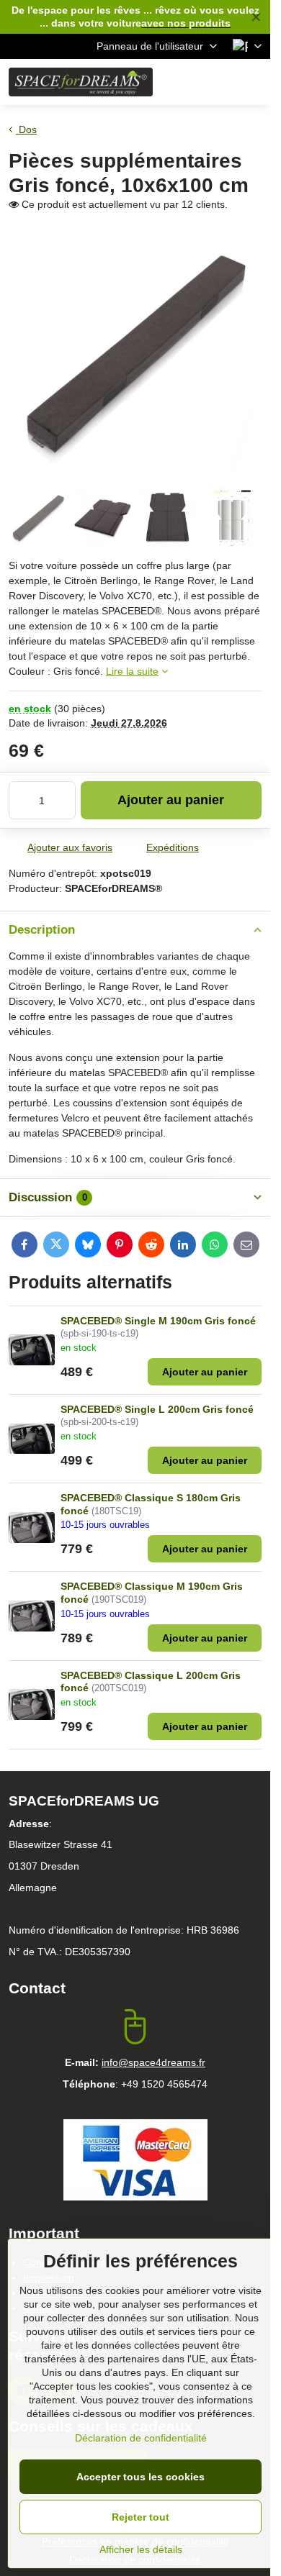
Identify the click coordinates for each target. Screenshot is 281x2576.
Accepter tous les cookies (140, 2477)
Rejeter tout (140, 2517)
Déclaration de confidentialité (141, 2438)
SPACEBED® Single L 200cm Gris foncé (157, 1409)
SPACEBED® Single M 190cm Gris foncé (158, 1321)
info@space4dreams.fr (153, 2062)
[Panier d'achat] (218, 82)
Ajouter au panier (171, 800)
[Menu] (253, 82)
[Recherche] (184, 82)
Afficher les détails (141, 2549)
